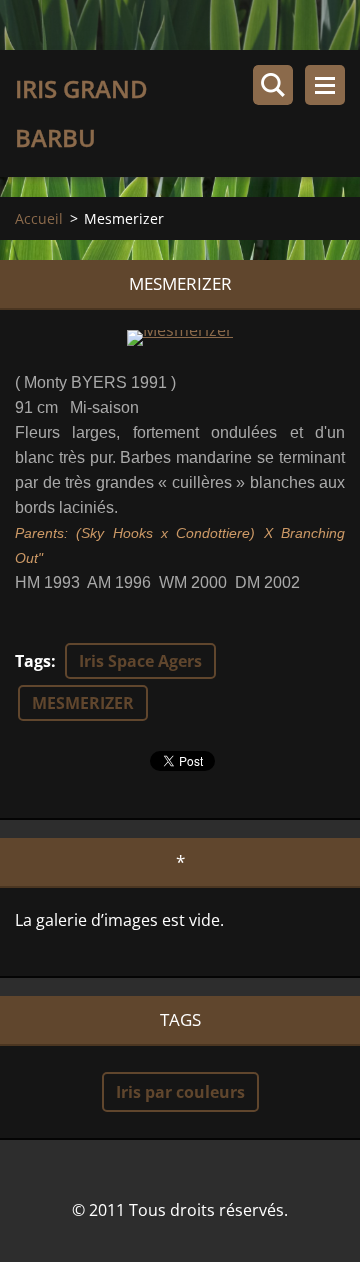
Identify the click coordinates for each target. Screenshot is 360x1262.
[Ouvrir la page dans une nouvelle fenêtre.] (180, 338)
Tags (33, 661)
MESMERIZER (83, 703)
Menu (325, 85)
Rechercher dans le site (273, 85)
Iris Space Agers (140, 661)
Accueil (39, 218)
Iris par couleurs (180, 1092)
